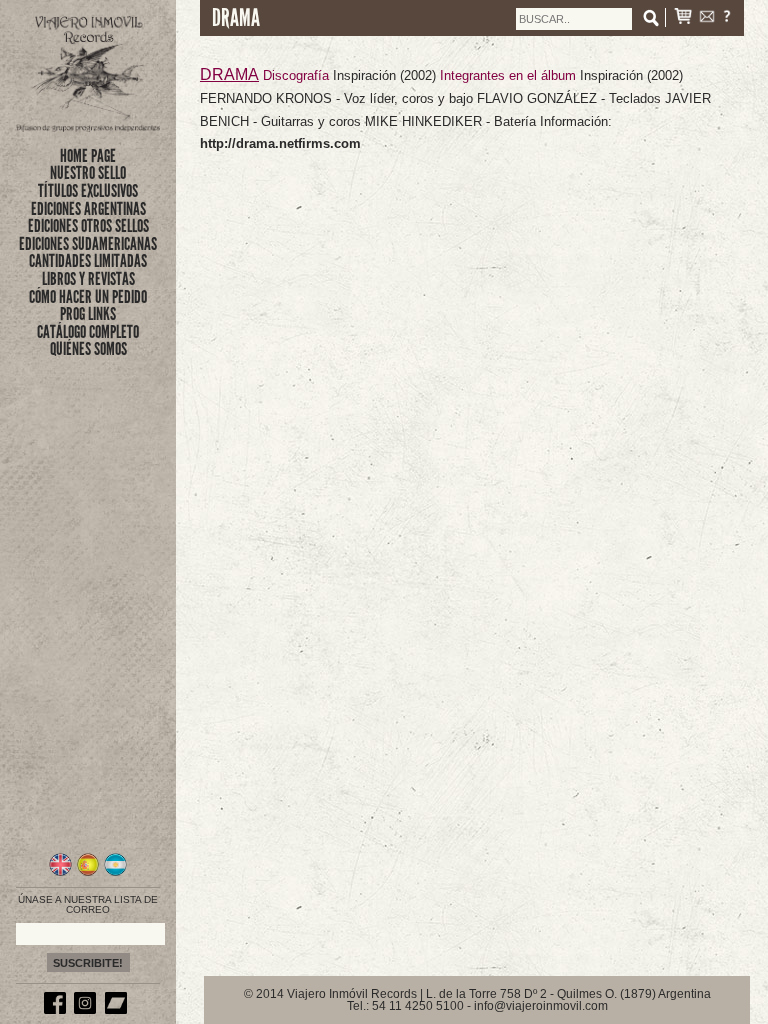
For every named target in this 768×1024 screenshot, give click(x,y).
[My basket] (683, 18)
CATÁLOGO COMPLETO (88, 332)
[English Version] (60, 873)
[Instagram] (88, 1010)
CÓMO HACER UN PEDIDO (88, 297)
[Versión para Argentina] (115, 873)
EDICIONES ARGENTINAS (88, 209)
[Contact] (707, 18)
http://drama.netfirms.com (280, 143)
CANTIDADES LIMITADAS (88, 261)
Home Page (88, 156)
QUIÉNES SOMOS (88, 349)
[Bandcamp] (119, 1010)
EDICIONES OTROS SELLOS (88, 226)
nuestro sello (88, 173)
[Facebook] (58, 1010)
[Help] (727, 18)
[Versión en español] (88, 873)
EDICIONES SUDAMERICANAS (88, 244)
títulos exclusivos (88, 191)
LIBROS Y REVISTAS (88, 279)
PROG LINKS (88, 314)
